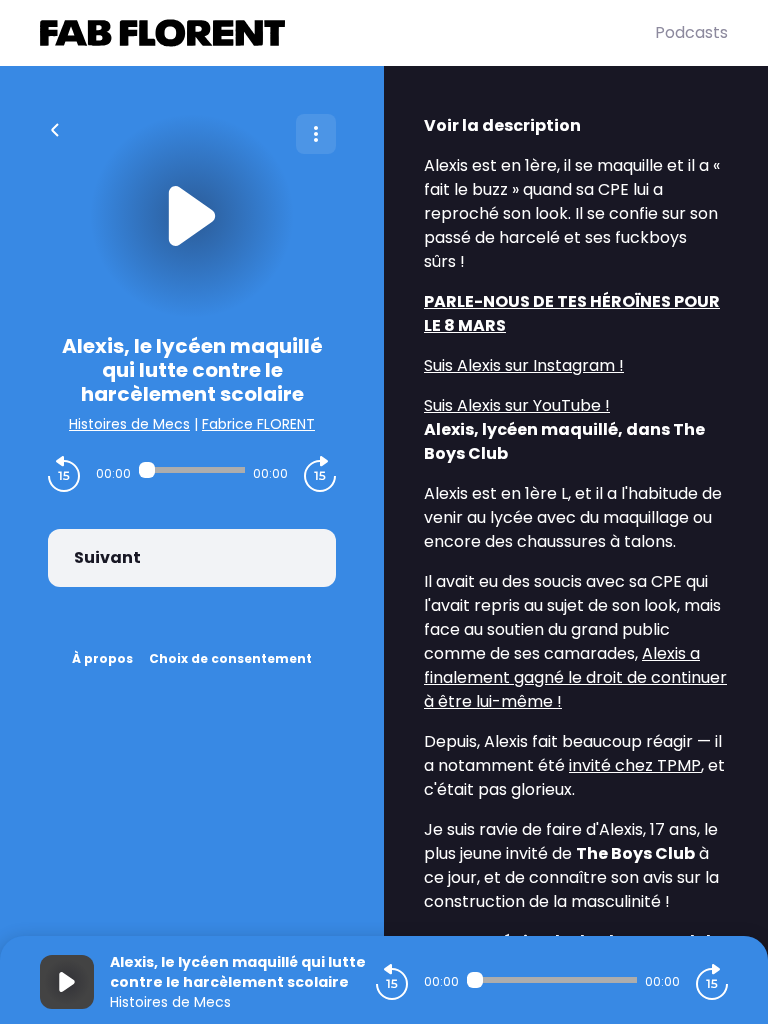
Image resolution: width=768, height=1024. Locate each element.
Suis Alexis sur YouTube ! (517, 405)
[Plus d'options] (316, 134)
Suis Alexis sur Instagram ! (524, 365)
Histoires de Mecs (129, 424)
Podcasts (691, 32)
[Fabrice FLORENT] (347, 33)
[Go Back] (55, 128)
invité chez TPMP (635, 765)
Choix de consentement (230, 658)
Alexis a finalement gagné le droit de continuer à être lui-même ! (575, 677)
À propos (102, 658)
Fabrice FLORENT (258, 424)
